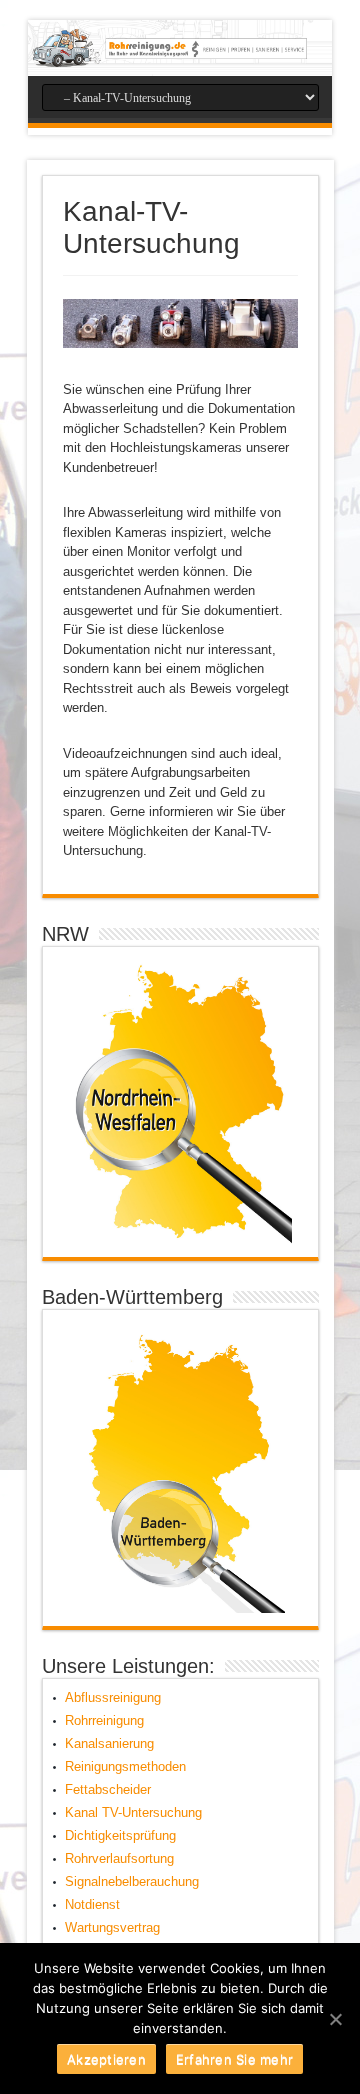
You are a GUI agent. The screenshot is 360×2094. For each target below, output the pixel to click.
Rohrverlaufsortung (119, 1858)
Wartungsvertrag (112, 1927)
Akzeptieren (106, 2059)
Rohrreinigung (104, 1720)
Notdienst (92, 1904)
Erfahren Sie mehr (234, 2059)
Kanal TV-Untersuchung (133, 1812)
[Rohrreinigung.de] (180, 48)
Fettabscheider (108, 1789)
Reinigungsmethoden (125, 1766)
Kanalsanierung (109, 1743)
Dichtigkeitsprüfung (120, 1835)
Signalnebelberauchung (132, 1881)
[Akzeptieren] (335, 2019)
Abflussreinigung (113, 1697)
